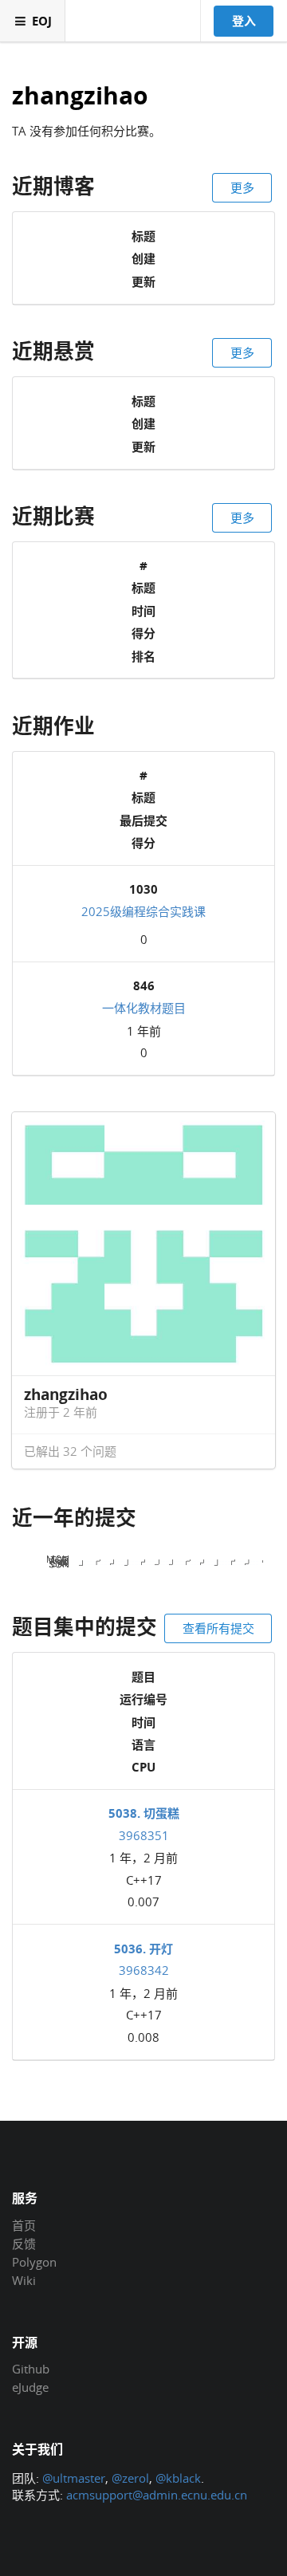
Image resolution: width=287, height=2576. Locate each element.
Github (31, 2370)
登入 (244, 21)
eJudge (30, 2387)
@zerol (130, 2478)
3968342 (144, 1970)
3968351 (144, 1835)
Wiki (24, 2280)
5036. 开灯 (143, 1949)
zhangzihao (80, 96)
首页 (24, 2226)
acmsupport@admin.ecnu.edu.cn (157, 2495)
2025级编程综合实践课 (143, 911)
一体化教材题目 (144, 1008)
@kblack (178, 2478)
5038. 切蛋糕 (144, 1813)
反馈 (24, 2244)
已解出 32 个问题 (70, 1451)
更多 (242, 187)
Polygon (34, 2262)
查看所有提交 (218, 1628)
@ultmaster (74, 2478)
